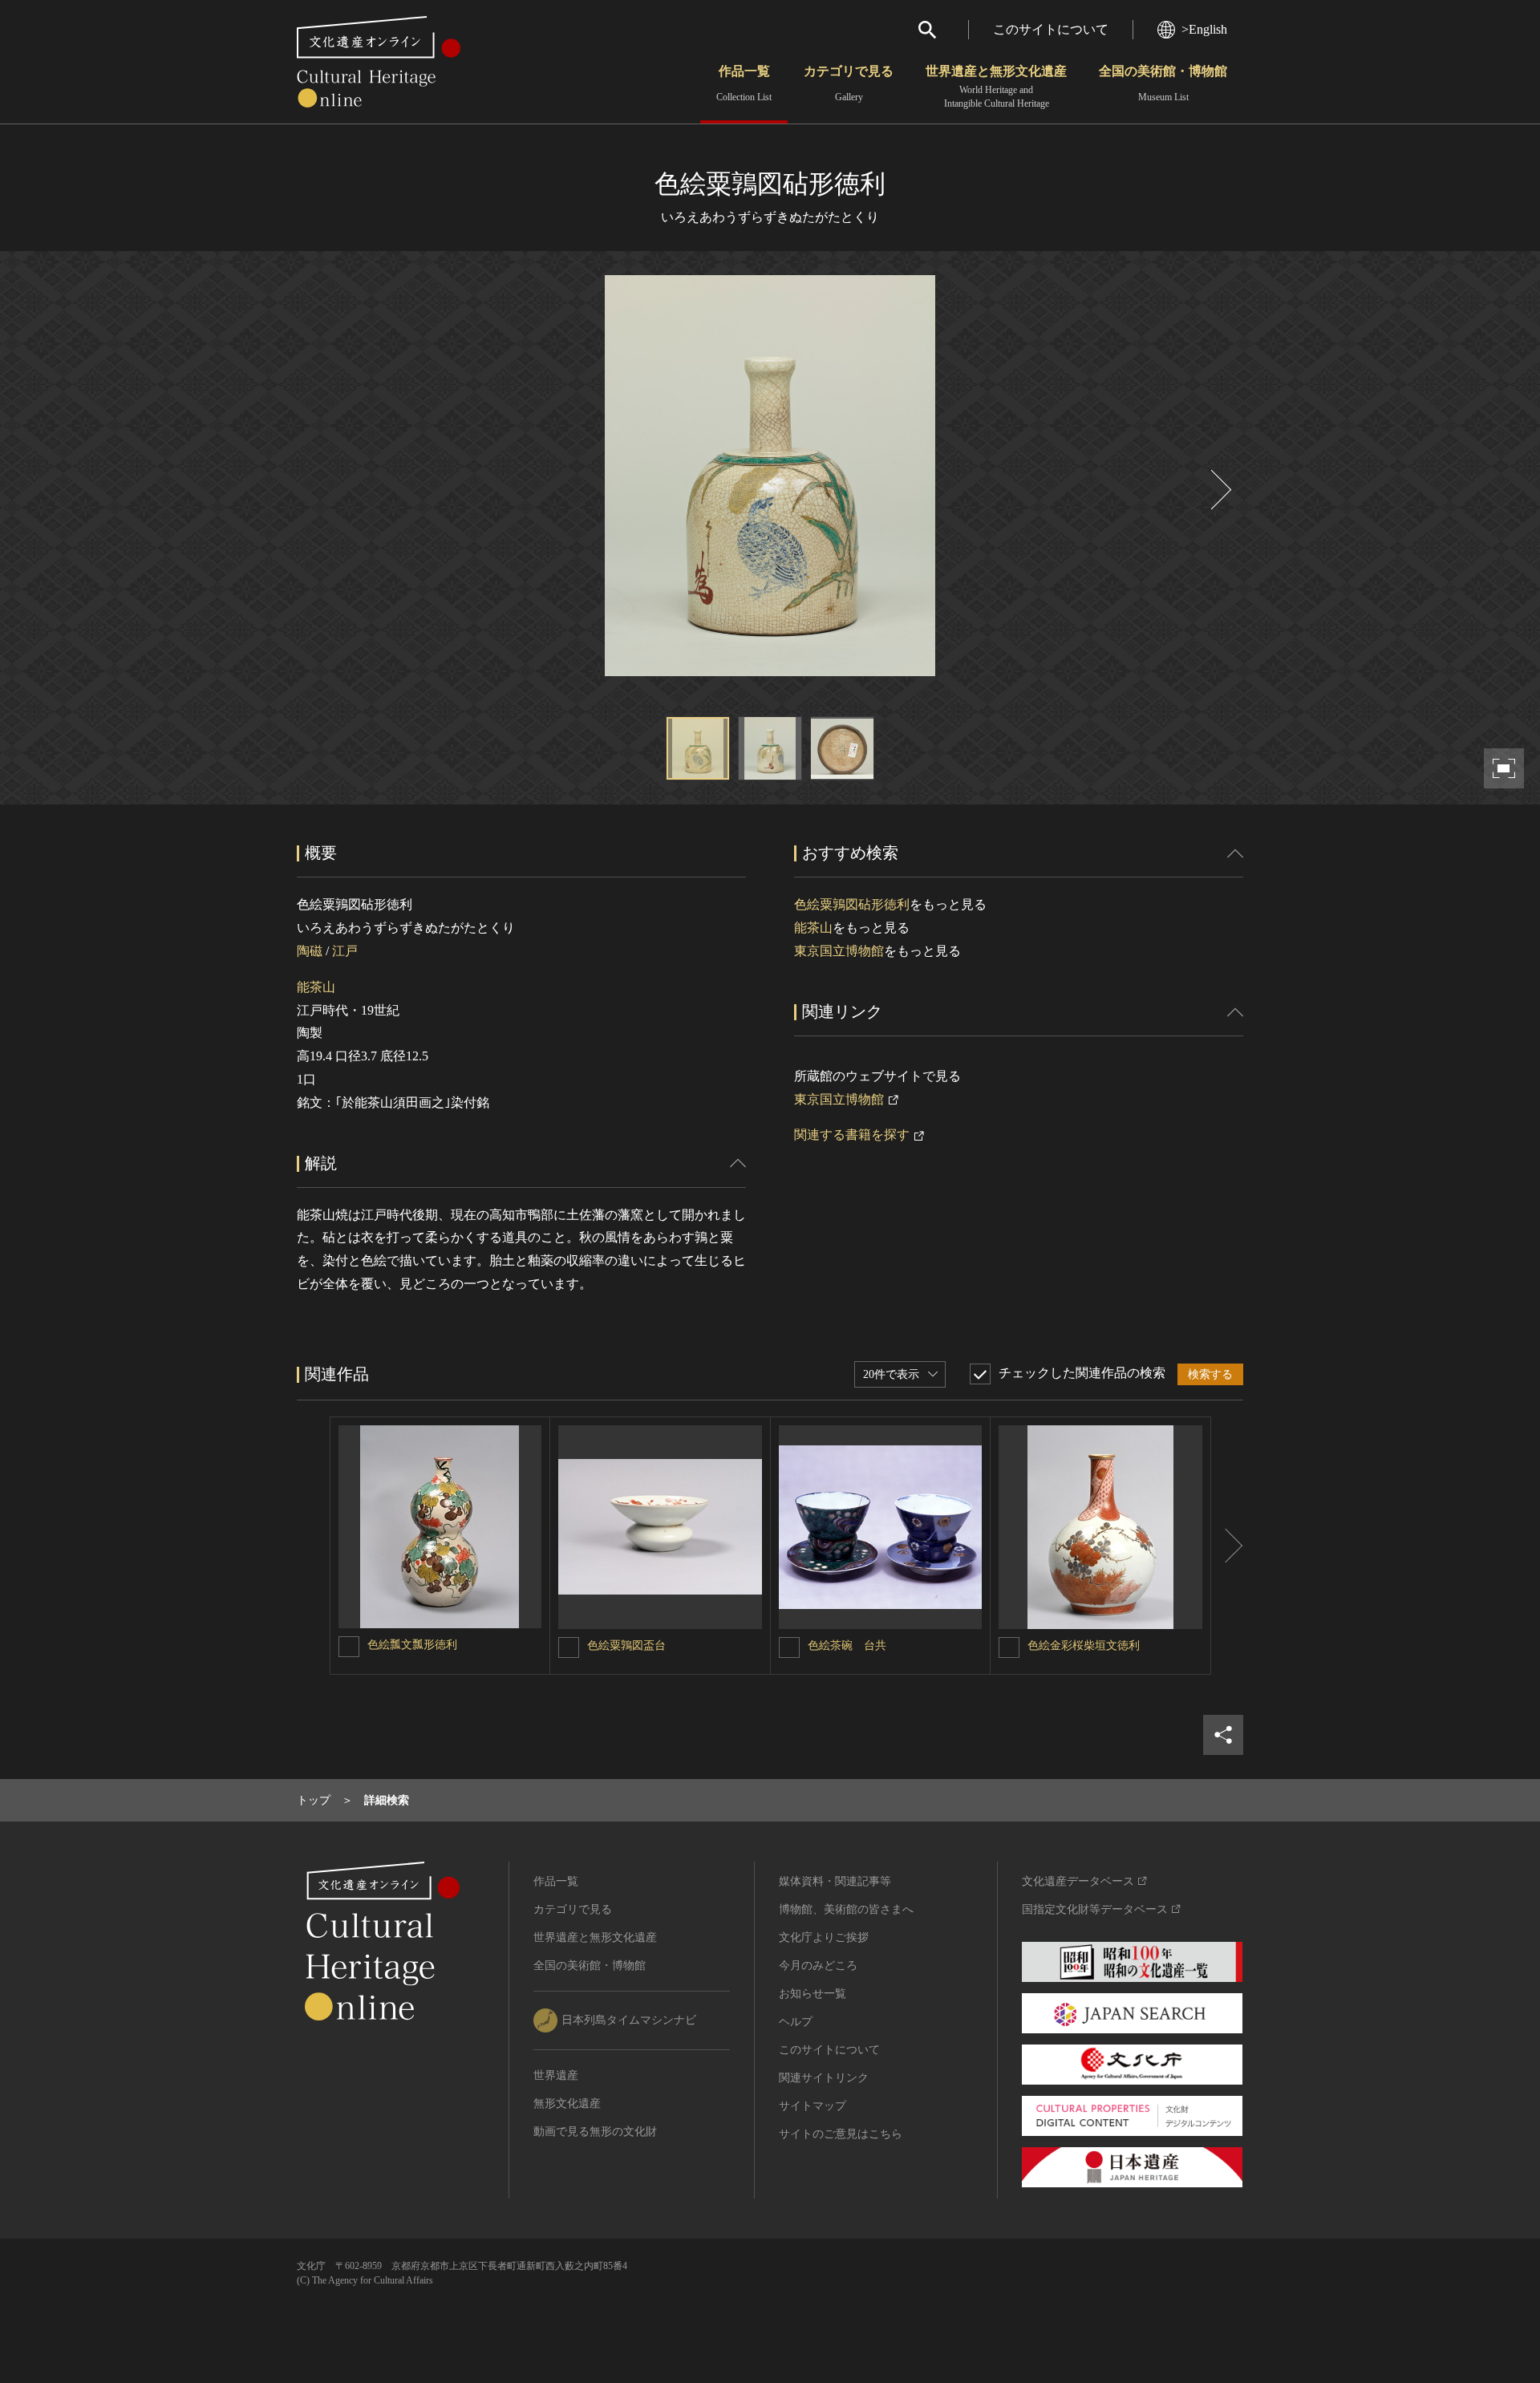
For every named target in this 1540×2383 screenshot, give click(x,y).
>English (1204, 29)
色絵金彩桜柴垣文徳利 (1084, 1645)
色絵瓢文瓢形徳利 (412, 1645)
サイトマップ (813, 2106)
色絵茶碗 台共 (847, 1645)
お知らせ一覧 (813, 1994)
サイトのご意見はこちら (841, 2134)
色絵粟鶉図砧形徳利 (852, 904)
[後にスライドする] (1219, 490)
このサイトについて (1051, 29)
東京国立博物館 (839, 951)
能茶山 (316, 987)
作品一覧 (744, 83)
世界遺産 (556, 2075)
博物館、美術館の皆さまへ (846, 1909)
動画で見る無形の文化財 (595, 2132)
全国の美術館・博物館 (1163, 83)
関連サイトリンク (824, 2078)
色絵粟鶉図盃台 (626, 1645)
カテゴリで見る (849, 83)
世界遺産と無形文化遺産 (996, 87)
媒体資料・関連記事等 (835, 1881)
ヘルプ (796, 2022)
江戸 (345, 951)
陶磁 (310, 951)
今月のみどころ (818, 1966)
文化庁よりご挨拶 (824, 1937)
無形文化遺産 (567, 2103)
